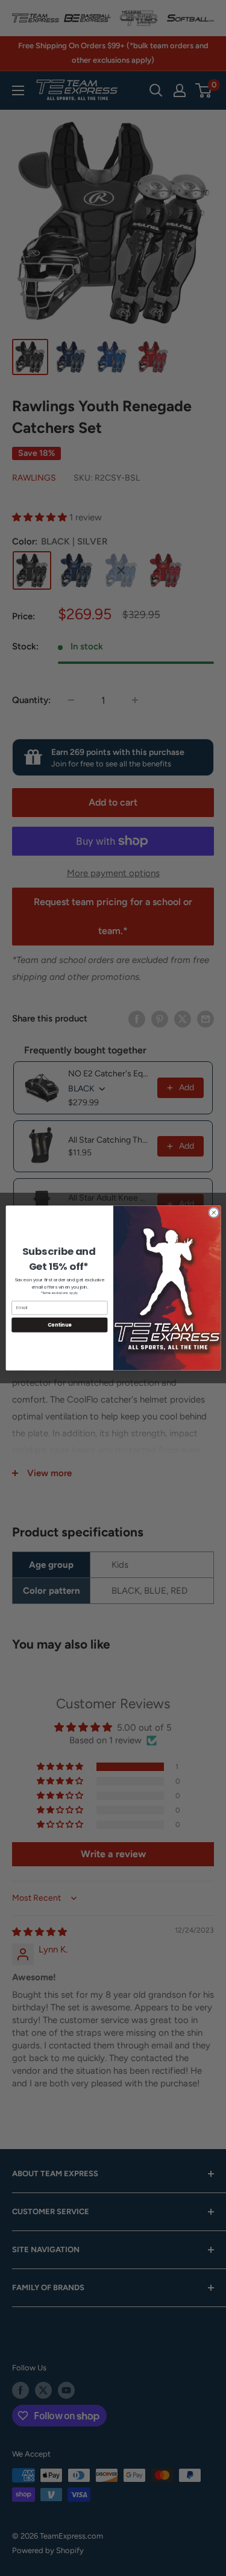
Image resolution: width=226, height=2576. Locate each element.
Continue (59, 1324)
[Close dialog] (213, 1213)
